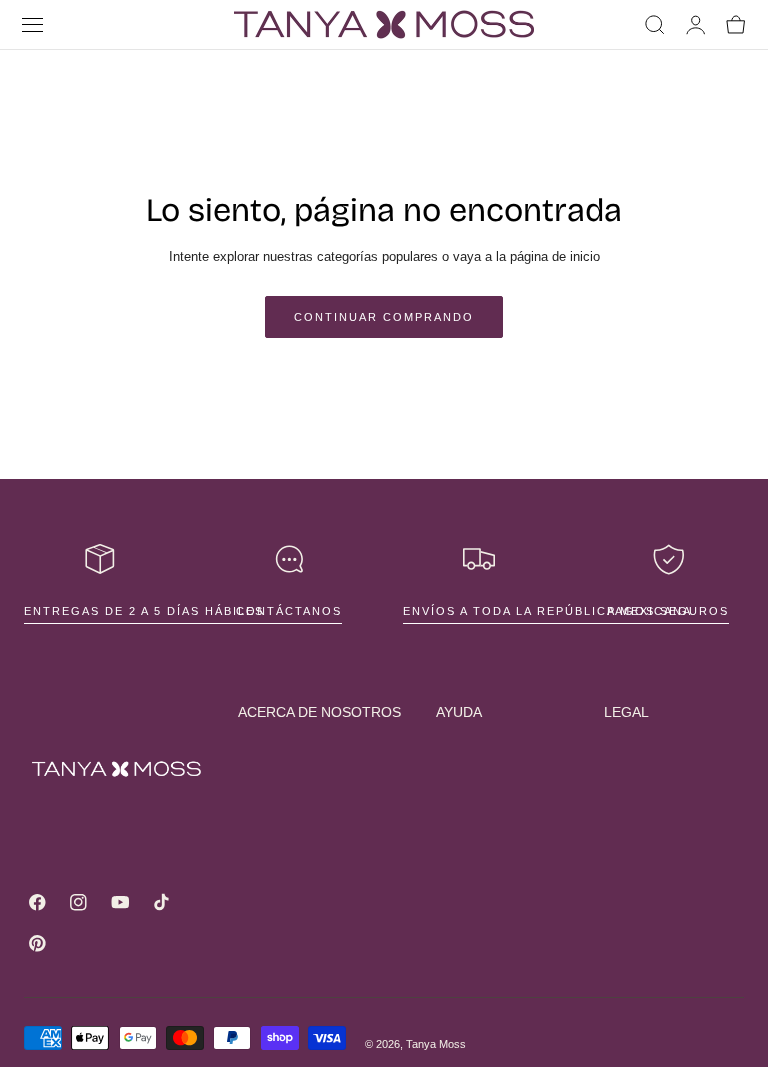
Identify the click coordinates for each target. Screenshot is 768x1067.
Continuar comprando (384, 317)
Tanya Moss (436, 1044)
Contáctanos (289, 611)
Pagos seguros (668, 611)
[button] (33, 25)
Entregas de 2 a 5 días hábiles (144, 611)
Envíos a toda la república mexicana (547, 611)
